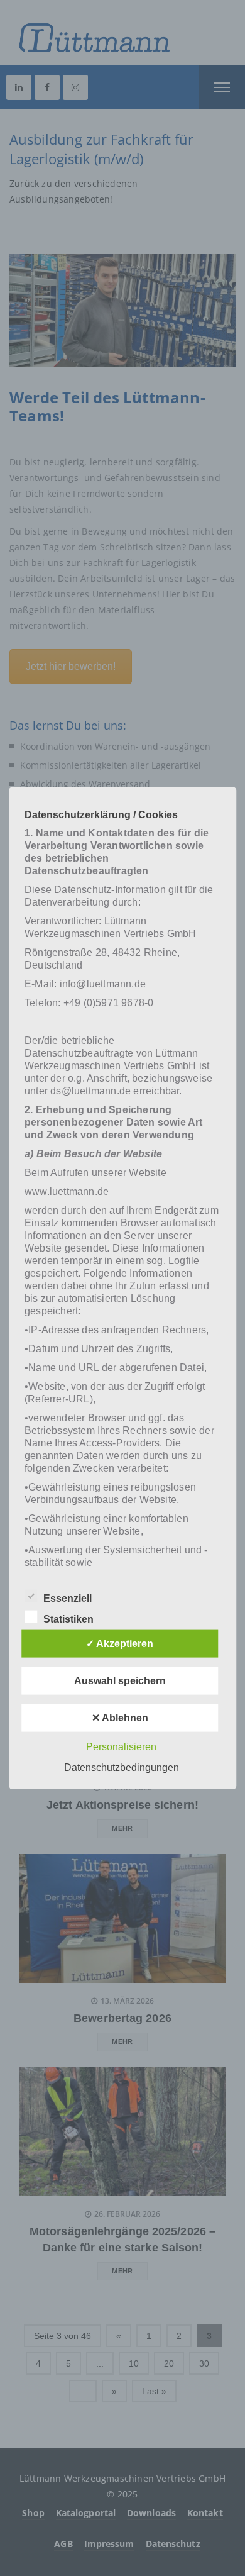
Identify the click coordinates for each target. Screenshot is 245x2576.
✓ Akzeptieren (120, 1643)
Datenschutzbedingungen (122, 1767)
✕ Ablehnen (120, 1717)
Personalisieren (121, 1746)
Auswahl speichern (120, 1680)
